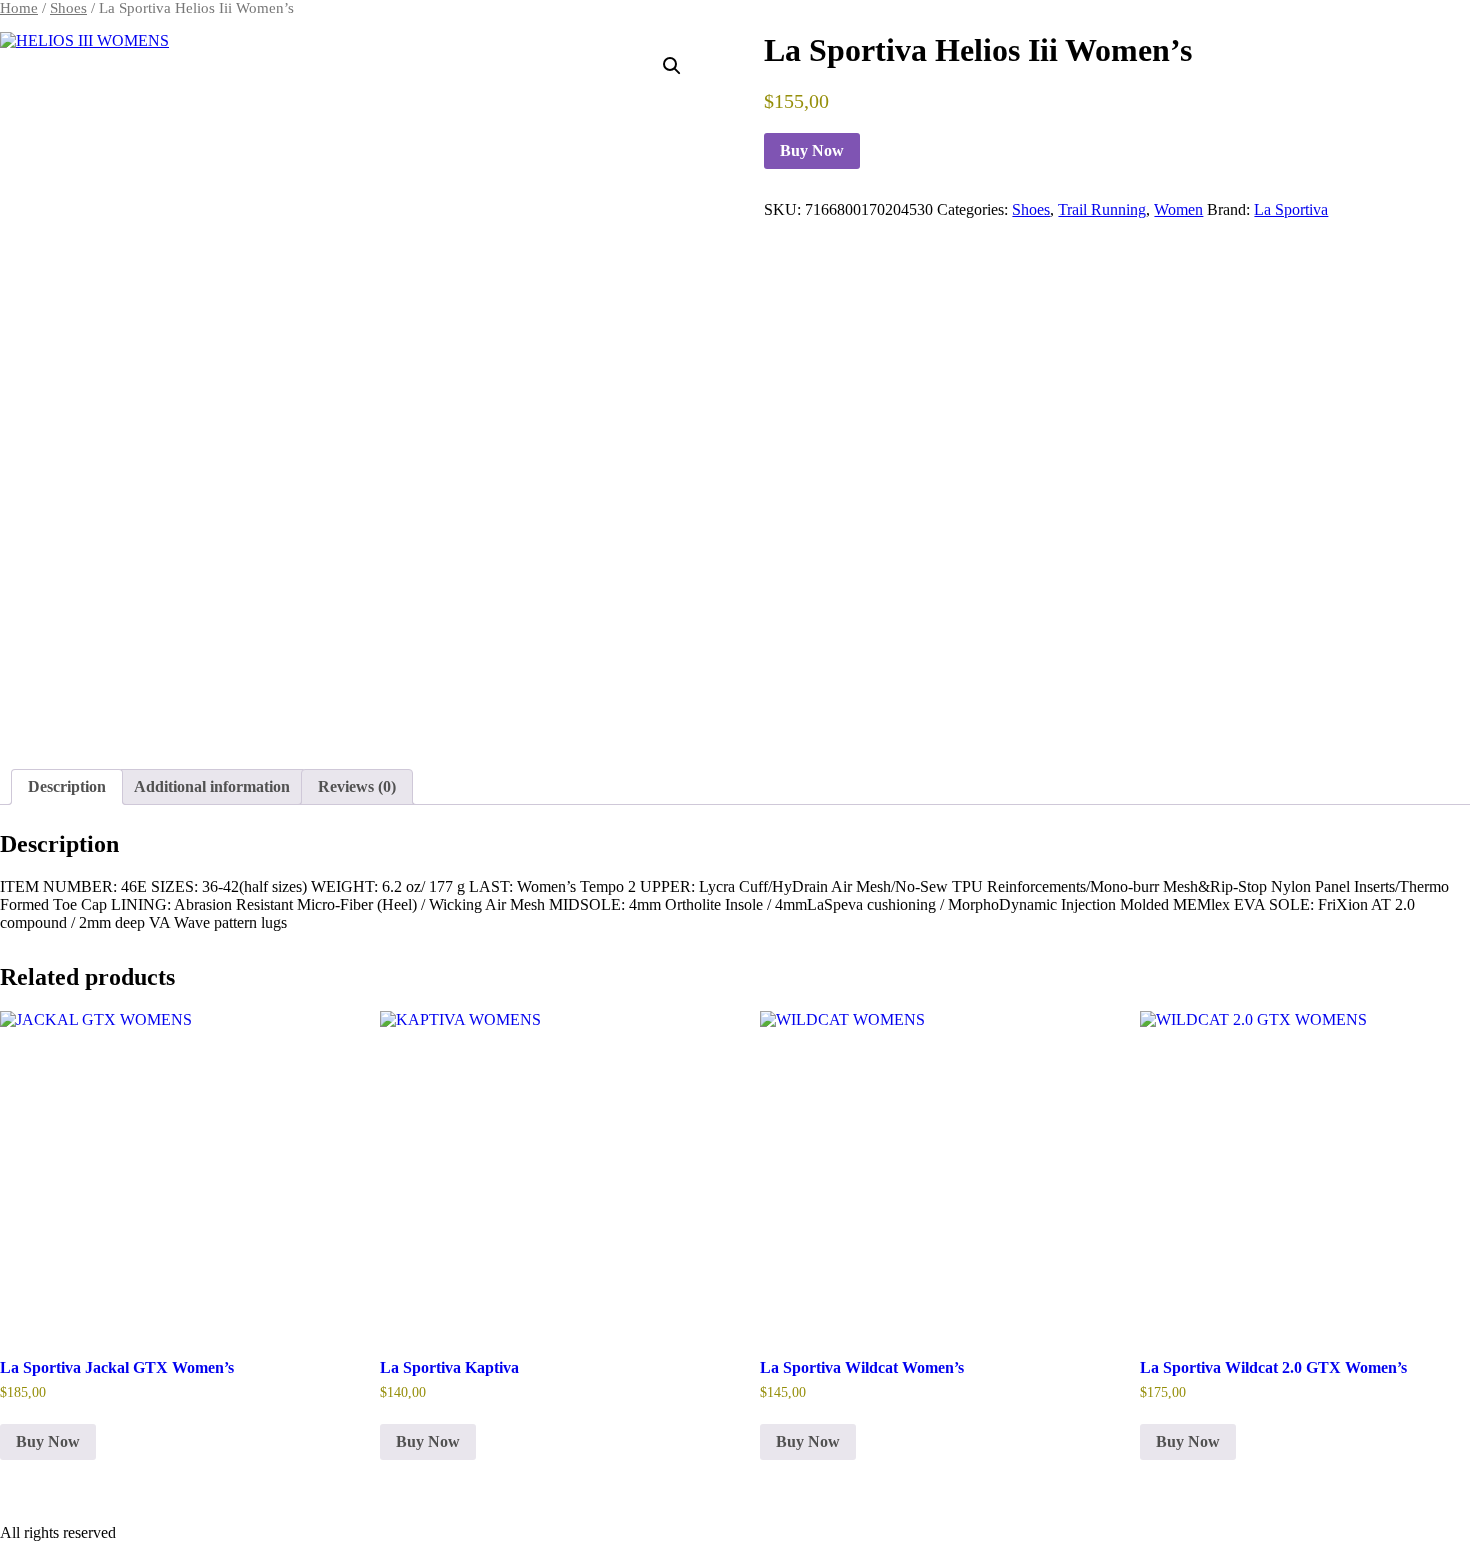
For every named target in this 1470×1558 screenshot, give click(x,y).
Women (1178, 209)
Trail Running (1102, 209)
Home (19, 8)
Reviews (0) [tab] (357, 786)
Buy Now (812, 150)
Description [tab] (67, 786)
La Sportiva (1291, 209)
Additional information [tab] (212, 786)
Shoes (68, 8)
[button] (672, 66)
